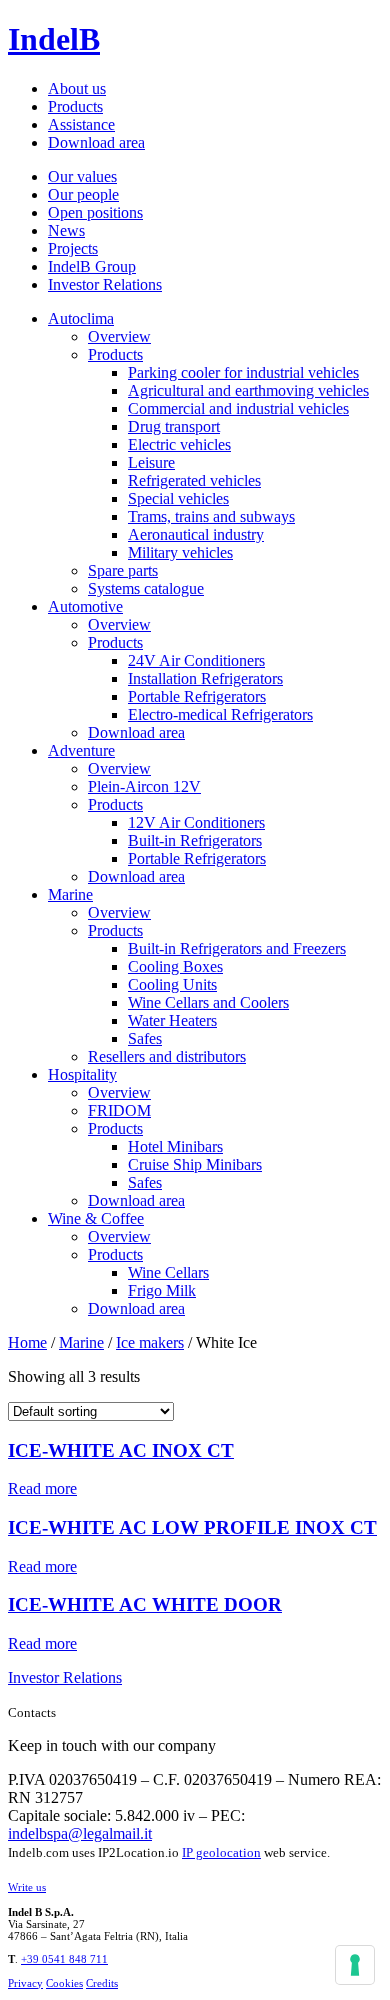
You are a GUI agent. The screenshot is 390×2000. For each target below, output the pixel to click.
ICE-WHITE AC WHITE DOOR (145, 1604)
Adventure (81, 750)
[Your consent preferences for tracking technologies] (355, 1965)
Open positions (95, 212)
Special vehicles (178, 498)
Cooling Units (172, 984)
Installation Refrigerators (205, 678)
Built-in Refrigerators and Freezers (237, 948)
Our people (83, 194)
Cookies (64, 1983)
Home (27, 1342)
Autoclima (81, 318)
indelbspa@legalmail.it (80, 1833)
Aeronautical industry (196, 534)
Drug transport (174, 426)
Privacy (25, 1983)
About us (77, 88)
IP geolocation (221, 1852)
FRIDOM (119, 1110)
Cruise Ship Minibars (195, 1164)
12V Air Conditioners (196, 822)
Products (75, 106)
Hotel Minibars (175, 1146)
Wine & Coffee (96, 1218)
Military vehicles (180, 552)
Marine (70, 894)
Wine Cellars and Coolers (208, 1002)
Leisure (151, 462)
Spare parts (123, 570)
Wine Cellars (168, 1272)
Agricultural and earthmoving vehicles (248, 390)
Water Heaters (172, 1020)
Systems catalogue (146, 588)
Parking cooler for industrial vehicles (243, 372)
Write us (27, 1887)
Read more (42, 1488)
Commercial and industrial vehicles (238, 408)
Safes (145, 1038)
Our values (82, 176)
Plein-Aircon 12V (144, 786)
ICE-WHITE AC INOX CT (121, 1450)
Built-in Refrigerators (195, 840)
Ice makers (150, 1342)
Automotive (85, 606)
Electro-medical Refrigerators (220, 714)
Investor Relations (105, 284)
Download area (96, 142)
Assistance (81, 124)
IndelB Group (92, 266)
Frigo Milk (162, 1290)
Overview (119, 336)
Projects (73, 248)
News (66, 230)
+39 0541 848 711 (64, 1959)
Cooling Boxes (175, 966)
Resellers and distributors (167, 1056)
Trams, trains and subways (211, 516)
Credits (102, 1983)
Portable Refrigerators (197, 696)
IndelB (54, 39)
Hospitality (82, 1074)
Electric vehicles (179, 444)
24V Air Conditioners (196, 660)
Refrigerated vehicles (194, 480)
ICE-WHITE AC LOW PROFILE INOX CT (192, 1527)
